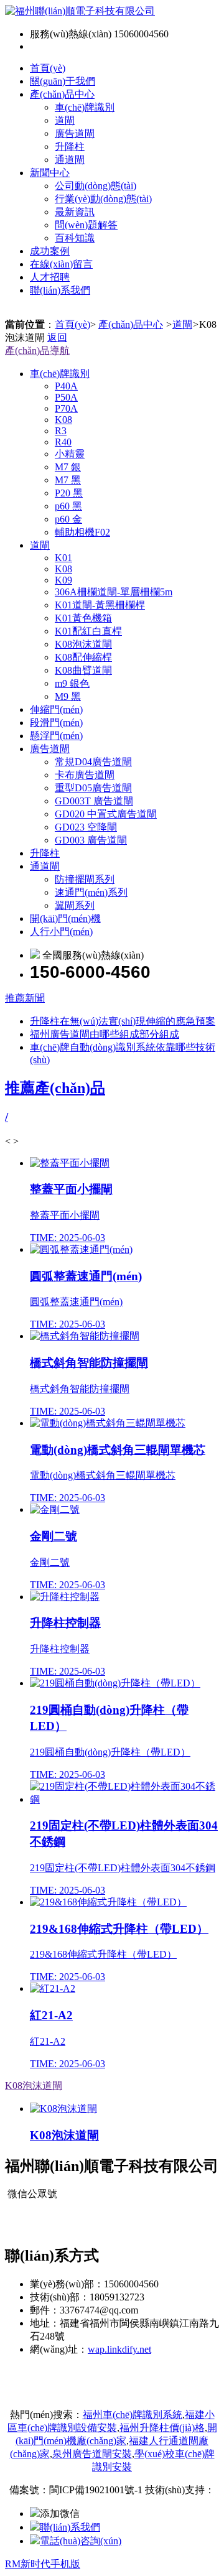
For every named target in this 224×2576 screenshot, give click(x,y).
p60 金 (68, 519)
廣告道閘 (75, 133)
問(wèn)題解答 (86, 225)
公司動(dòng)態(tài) (96, 186)
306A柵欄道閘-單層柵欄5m (114, 592)
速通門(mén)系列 (91, 892)
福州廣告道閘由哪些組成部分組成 (105, 1034)
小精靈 (70, 454)
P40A (66, 386)
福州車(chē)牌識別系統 (133, 2415)
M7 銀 (68, 467)
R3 (61, 431)
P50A (66, 397)
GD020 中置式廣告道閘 (106, 814)
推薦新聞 (25, 998)
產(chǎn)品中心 (62, 94)
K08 (63, 420)
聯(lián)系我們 (60, 290)
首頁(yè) (48, 68)
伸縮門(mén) (56, 709)
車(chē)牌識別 (85, 107)
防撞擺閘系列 (85, 879)
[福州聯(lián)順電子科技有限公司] (80, 11)
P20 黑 (69, 493)
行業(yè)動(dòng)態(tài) (103, 199)
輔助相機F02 (82, 532)
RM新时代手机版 (43, 2564)
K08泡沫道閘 (83, 644)
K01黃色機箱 (83, 618)
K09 (63, 580)
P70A (66, 408)
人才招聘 (50, 277)
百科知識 (75, 238)
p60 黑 (68, 506)
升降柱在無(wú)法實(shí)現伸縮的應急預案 (123, 1021)
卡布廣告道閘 (85, 775)
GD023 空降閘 (86, 827)
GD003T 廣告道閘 (94, 801)
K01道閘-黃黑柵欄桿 (100, 605)
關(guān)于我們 (63, 81)
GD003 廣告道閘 (91, 840)
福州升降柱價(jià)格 (162, 2428)
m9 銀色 (72, 683)
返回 (57, 337)
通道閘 (70, 160)
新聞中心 (50, 173)
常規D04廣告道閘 (93, 762)
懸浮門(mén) (56, 736)
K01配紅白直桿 (88, 631)
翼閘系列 (75, 905)
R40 (63, 442)
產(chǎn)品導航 (37, 351)
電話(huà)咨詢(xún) (81, 2541)
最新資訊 (75, 212)
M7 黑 (68, 480)
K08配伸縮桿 (83, 657)
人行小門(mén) (61, 932)
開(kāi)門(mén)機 (65, 918)
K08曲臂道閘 (83, 670)
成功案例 (50, 251)
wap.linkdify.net (119, 2349)
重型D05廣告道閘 (93, 788)
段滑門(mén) (56, 723)
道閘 (65, 120)
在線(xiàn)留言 (61, 264)
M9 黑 (68, 696)
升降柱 (70, 146)
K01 (63, 558)
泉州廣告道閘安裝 (92, 2454)
